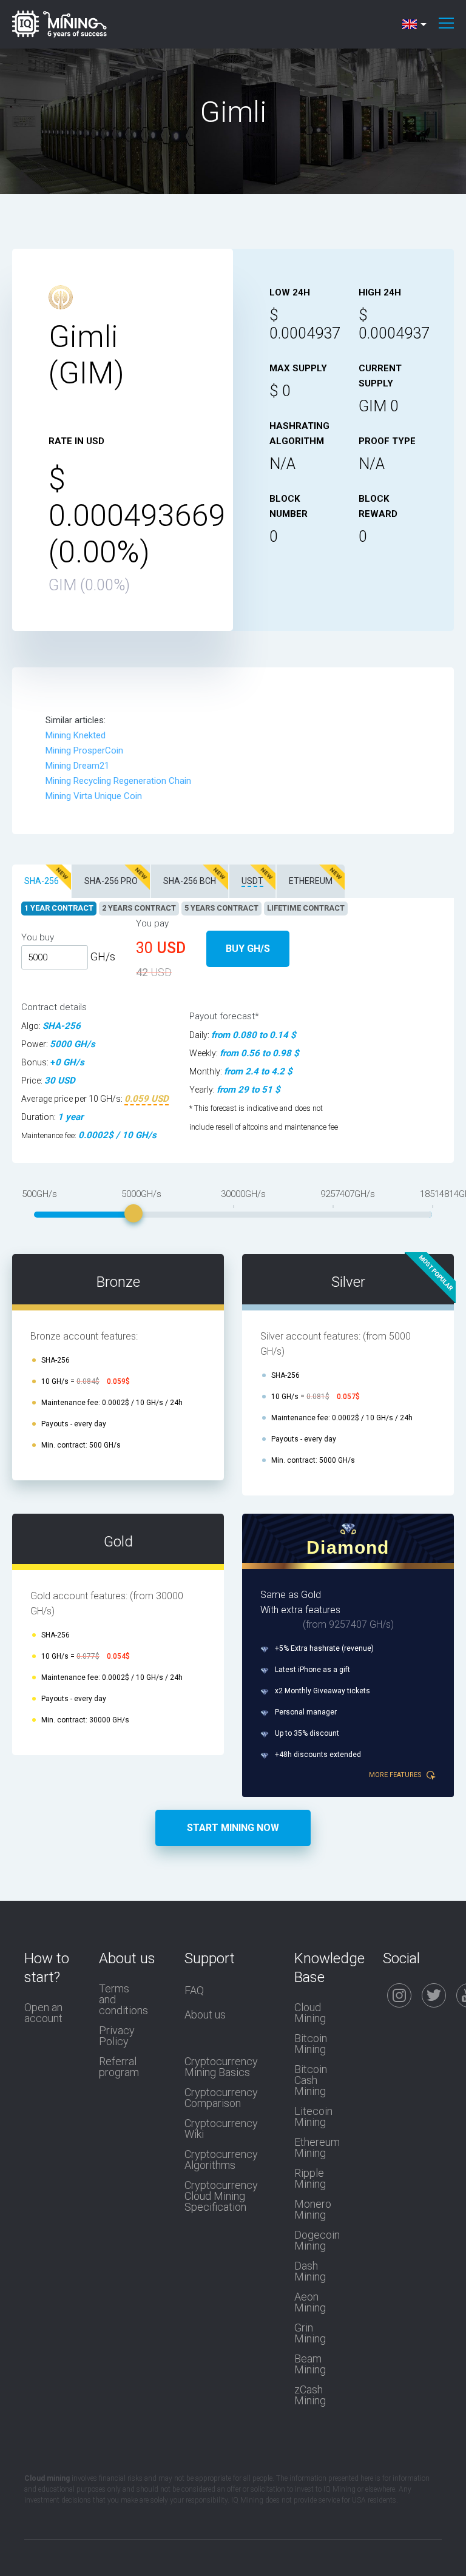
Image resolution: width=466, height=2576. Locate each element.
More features (396, 1775)
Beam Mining (310, 2364)
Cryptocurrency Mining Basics (221, 2067)
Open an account (43, 2013)
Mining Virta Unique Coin (94, 796)
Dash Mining (310, 2271)
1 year (59, 908)
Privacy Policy (117, 2036)
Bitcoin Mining (311, 2044)
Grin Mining (310, 2333)
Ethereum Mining (317, 2148)
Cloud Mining (310, 2013)
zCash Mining (310, 2395)
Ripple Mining (310, 2179)
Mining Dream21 (77, 766)
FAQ (194, 1991)
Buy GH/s (248, 949)
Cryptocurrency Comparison (221, 2098)
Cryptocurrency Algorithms (221, 2160)
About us (205, 2015)
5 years (221, 908)
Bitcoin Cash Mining (311, 2080)
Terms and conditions (123, 2000)
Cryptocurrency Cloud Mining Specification (221, 2196)
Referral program (119, 2067)
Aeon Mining (310, 2302)
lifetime (306, 908)
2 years (139, 908)
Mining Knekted (76, 735)
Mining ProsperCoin (84, 750)
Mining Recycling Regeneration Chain (118, 781)
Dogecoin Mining (317, 2241)
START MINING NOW (233, 1828)
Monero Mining (313, 2210)
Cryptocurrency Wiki (221, 2129)
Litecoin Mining (313, 2117)
